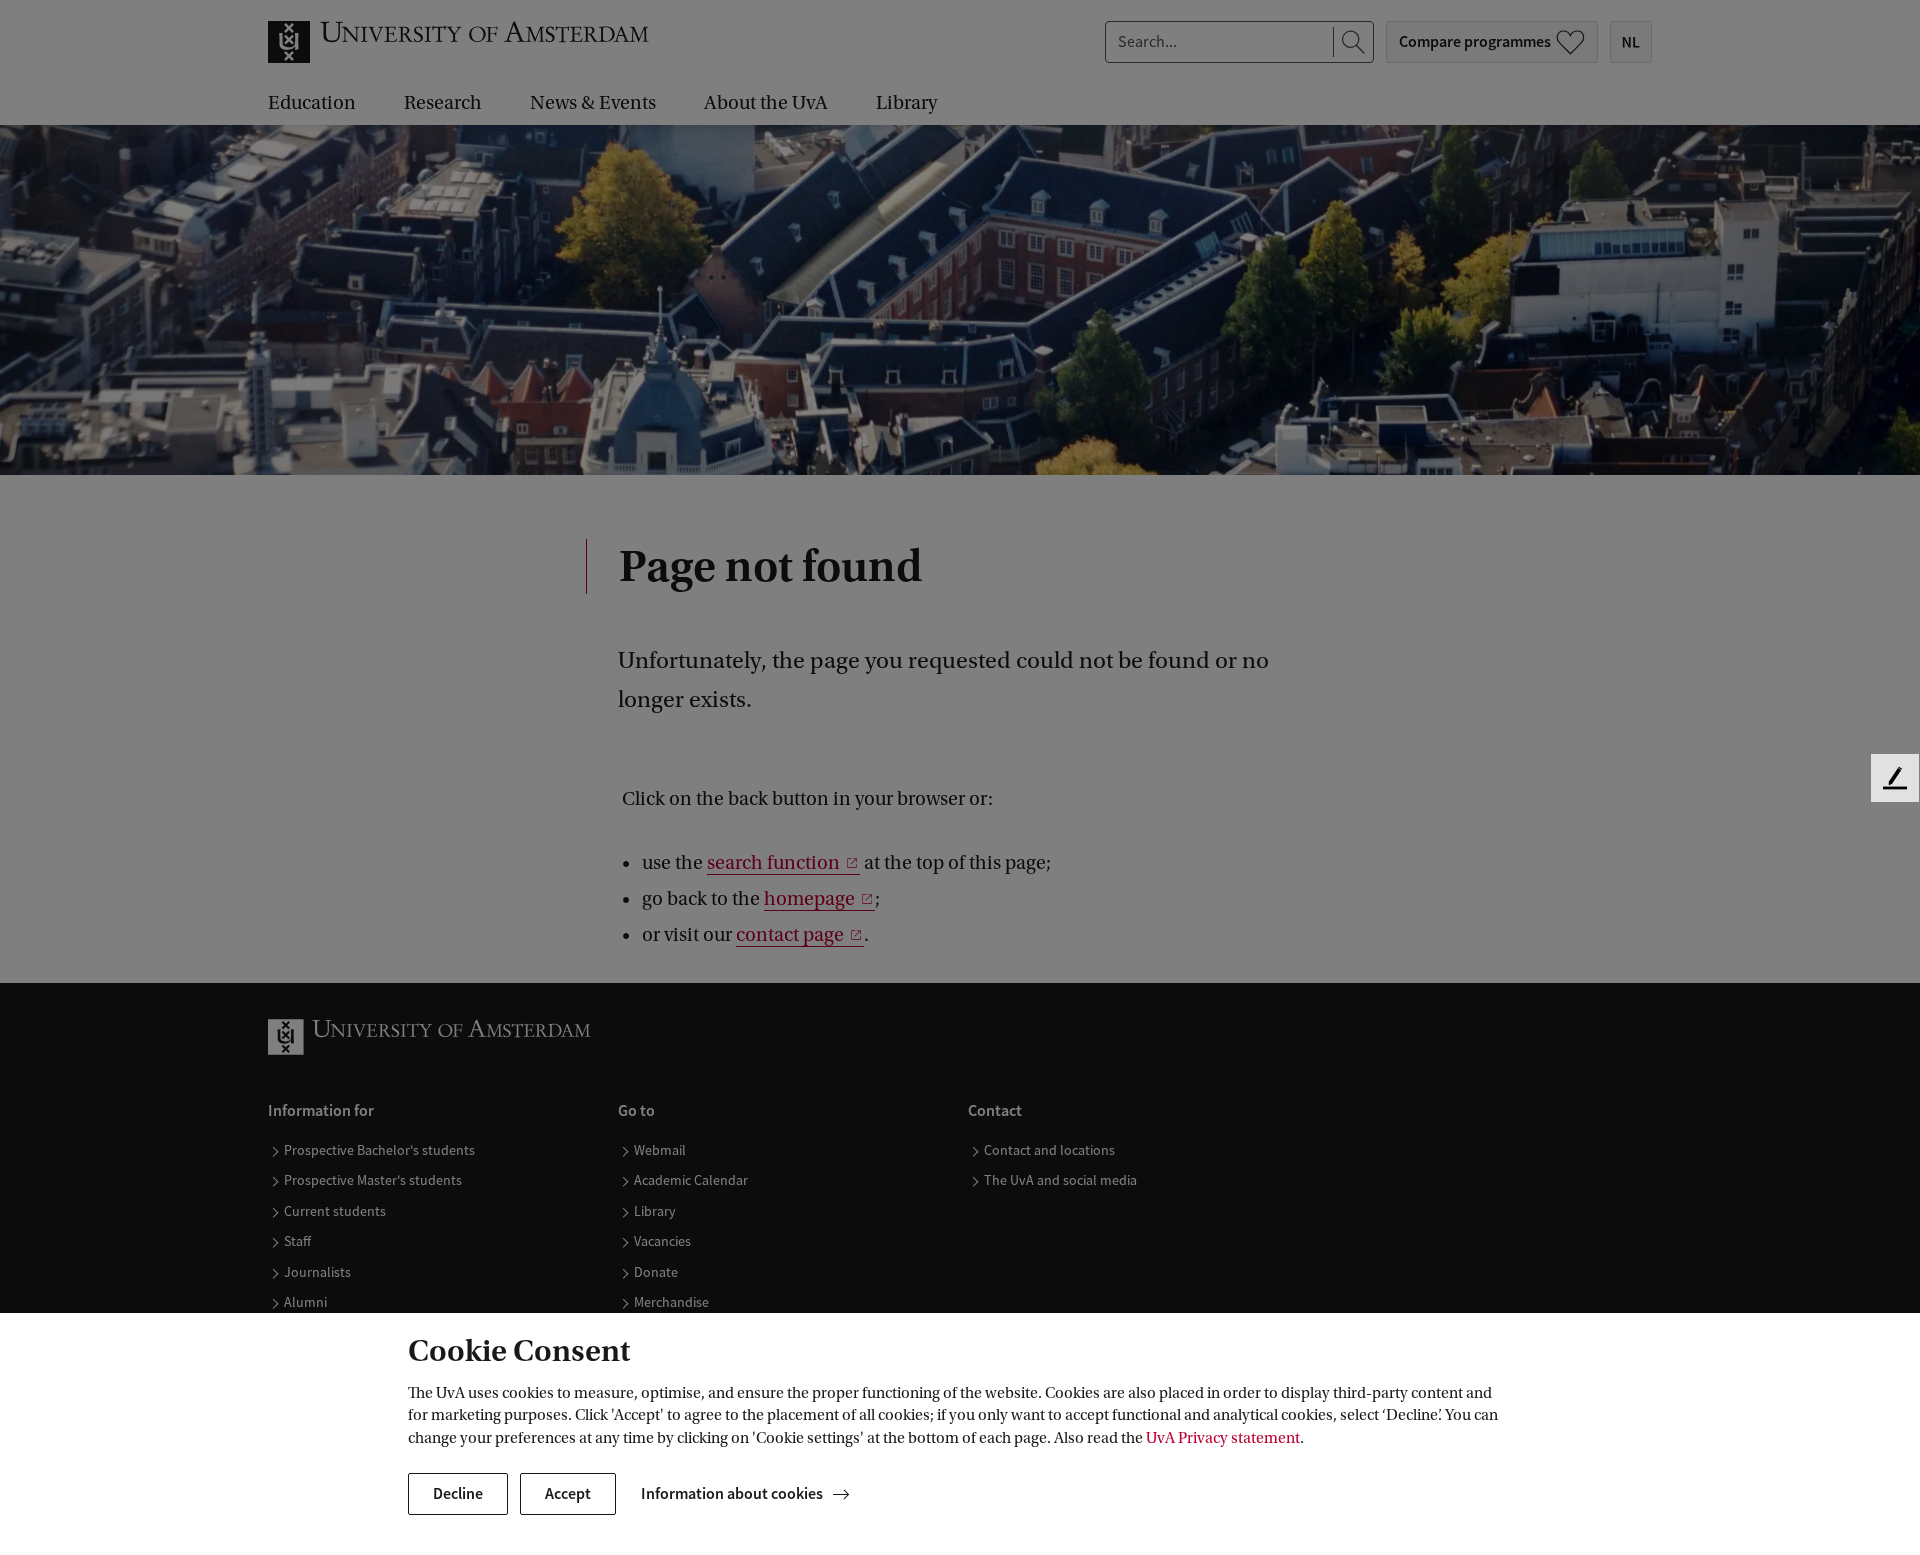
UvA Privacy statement (1223, 1438)
